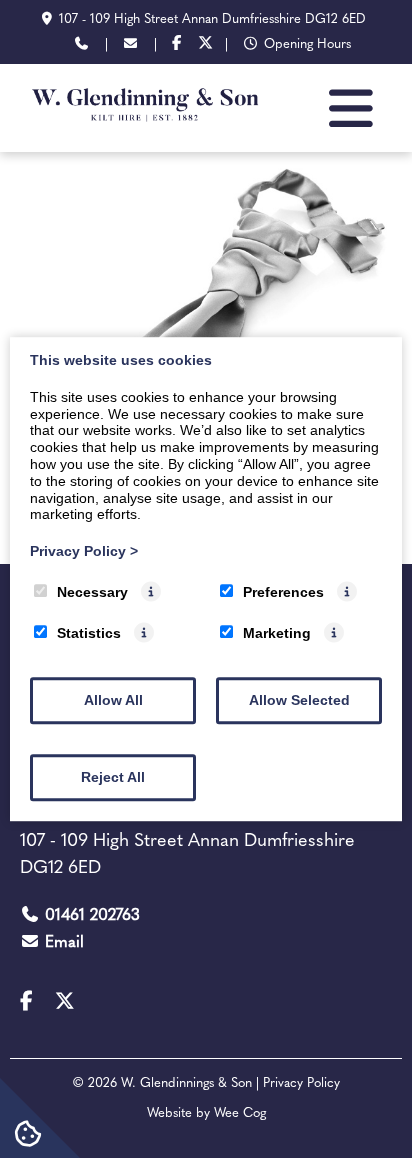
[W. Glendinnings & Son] (145, 130)
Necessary (92, 592)
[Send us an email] (131, 45)
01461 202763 (92, 916)
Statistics (89, 633)
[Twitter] (205, 45)
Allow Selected (299, 700)
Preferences (283, 592)
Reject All (113, 777)
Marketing (277, 633)
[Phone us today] (82, 45)
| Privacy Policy (298, 1083)
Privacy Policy (84, 551)
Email (64, 943)
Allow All (113, 700)
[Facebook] (176, 45)
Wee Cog (240, 1113)
